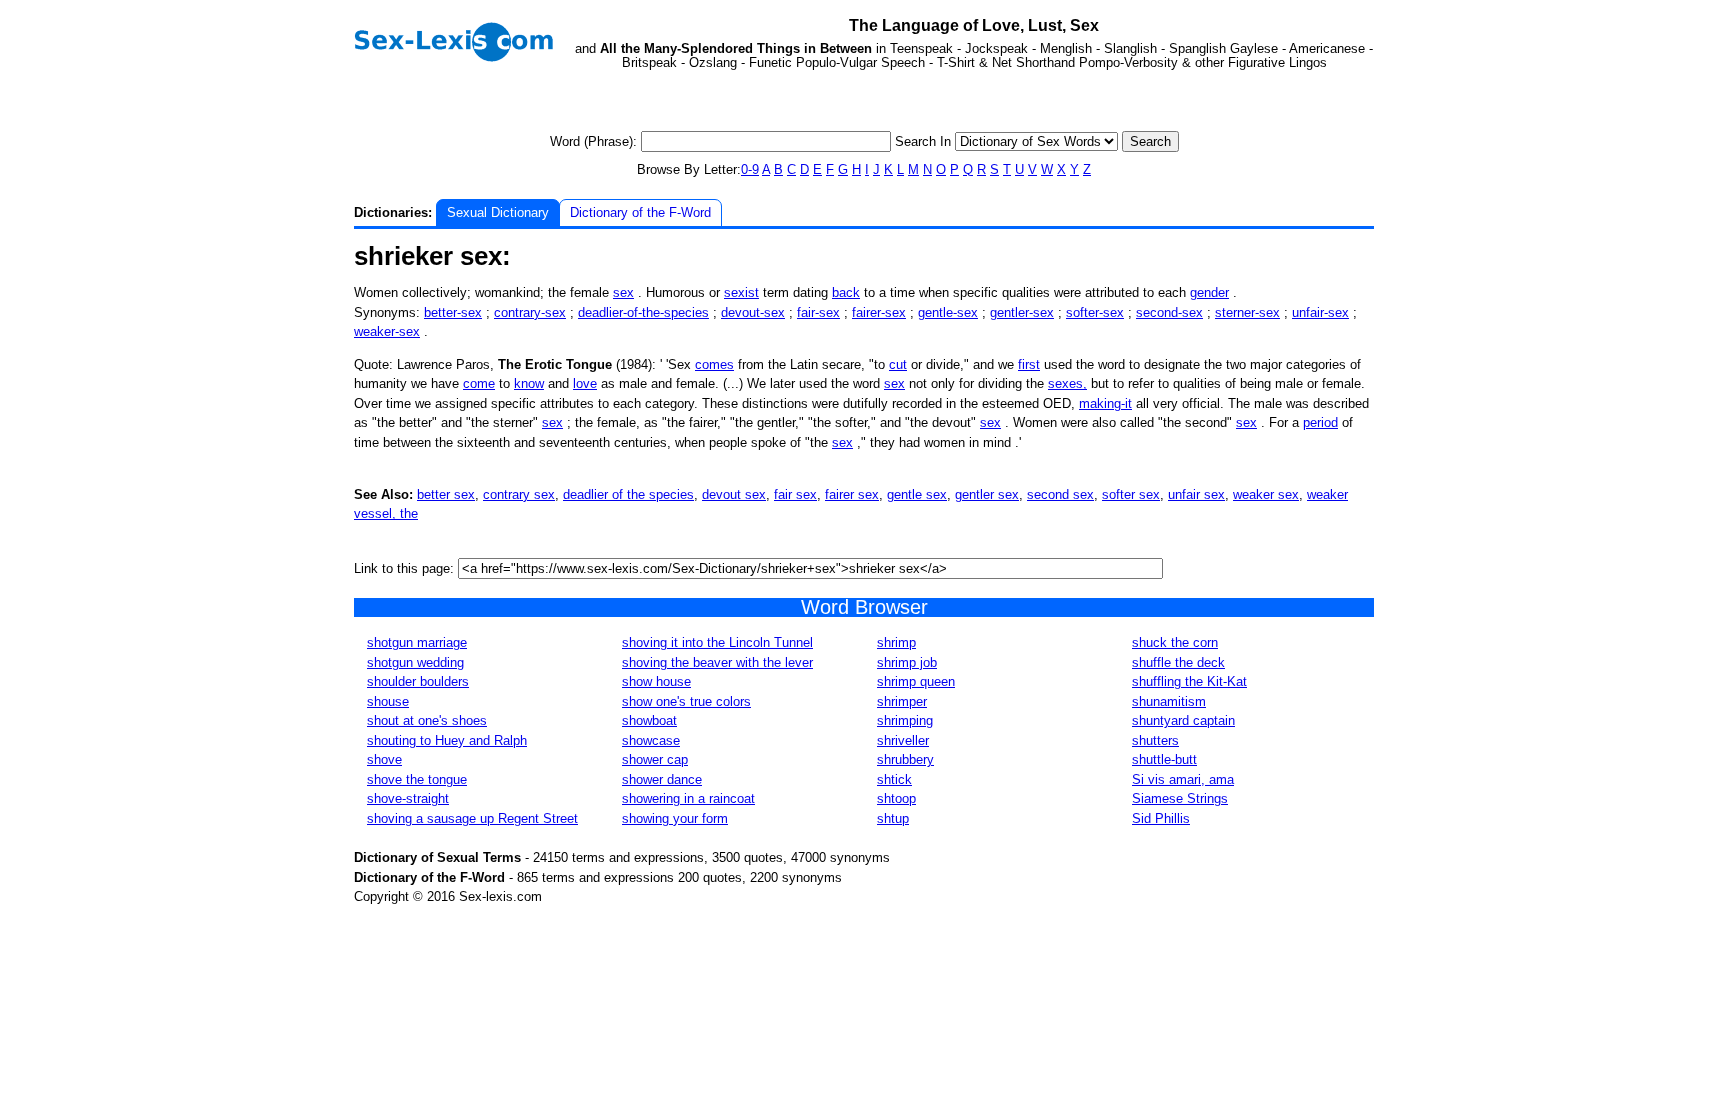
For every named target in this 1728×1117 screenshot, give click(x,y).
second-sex (1169, 312)
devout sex (734, 494)
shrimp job (907, 662)
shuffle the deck (1178, 662)
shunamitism (1169, 701)
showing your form (675, 818)
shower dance (662, 779)
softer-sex (1095, 312)
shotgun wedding (415, 662)
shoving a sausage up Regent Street (472, 818)
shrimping (905, 720)
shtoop (896, 798)
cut (898, 364)
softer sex (1131, 494)
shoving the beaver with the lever (717, 662)
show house (656, 681)
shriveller (903, 740)
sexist (741, 292)
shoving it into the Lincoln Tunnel (717, 642)
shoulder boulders (418, 681)
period (1320, 422)
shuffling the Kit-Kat (1189, 681)
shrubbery (905, 759)
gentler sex (987, 494)
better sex (446, 494)
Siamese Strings (1180, 798)
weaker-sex (387, 331)
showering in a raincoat (688, 798)
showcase (651, 740)
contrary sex (519, 494)
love (585, 383)
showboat (649, 720)
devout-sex (753, 312)
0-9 (750, 169)
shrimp (896, 642)
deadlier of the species (628, 494)
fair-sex (818, 312)
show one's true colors (686, 701)
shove (384, 759)
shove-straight (408, 798)
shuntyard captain (1183, 720)
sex (623, 292)
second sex (1060, 494)
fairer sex (852, 494)
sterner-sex (1247, 312)
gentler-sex (1022, 312)
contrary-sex (530, 312)
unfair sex (1196, 494)
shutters (1155, 740)
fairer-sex (879, 312)
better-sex (453, 312)
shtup (893, 818)
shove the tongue (417, 779)
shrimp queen (916, 681)
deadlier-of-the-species (643, 312)
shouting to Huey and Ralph (447, 740)
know (529, 383)
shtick (894, 779)
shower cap (655, 759)
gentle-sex (948, 312)
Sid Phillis (1161, 818)
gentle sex (917, 494)
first (1029, 364)
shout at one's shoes (427, 720)
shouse (388, 701)
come (479, 383)
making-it (1105, 403)
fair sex (795, 494)
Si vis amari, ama (1183, 779)
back (846, 292)
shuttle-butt (1164, 759)
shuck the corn (1175, 642)
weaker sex (1266, 494)
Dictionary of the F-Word (640, 212)
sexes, (1067, 383)
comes (714, 364)
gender (1209, 292)
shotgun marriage (417, 642)
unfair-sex (1320, 312)
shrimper (902, 701)
